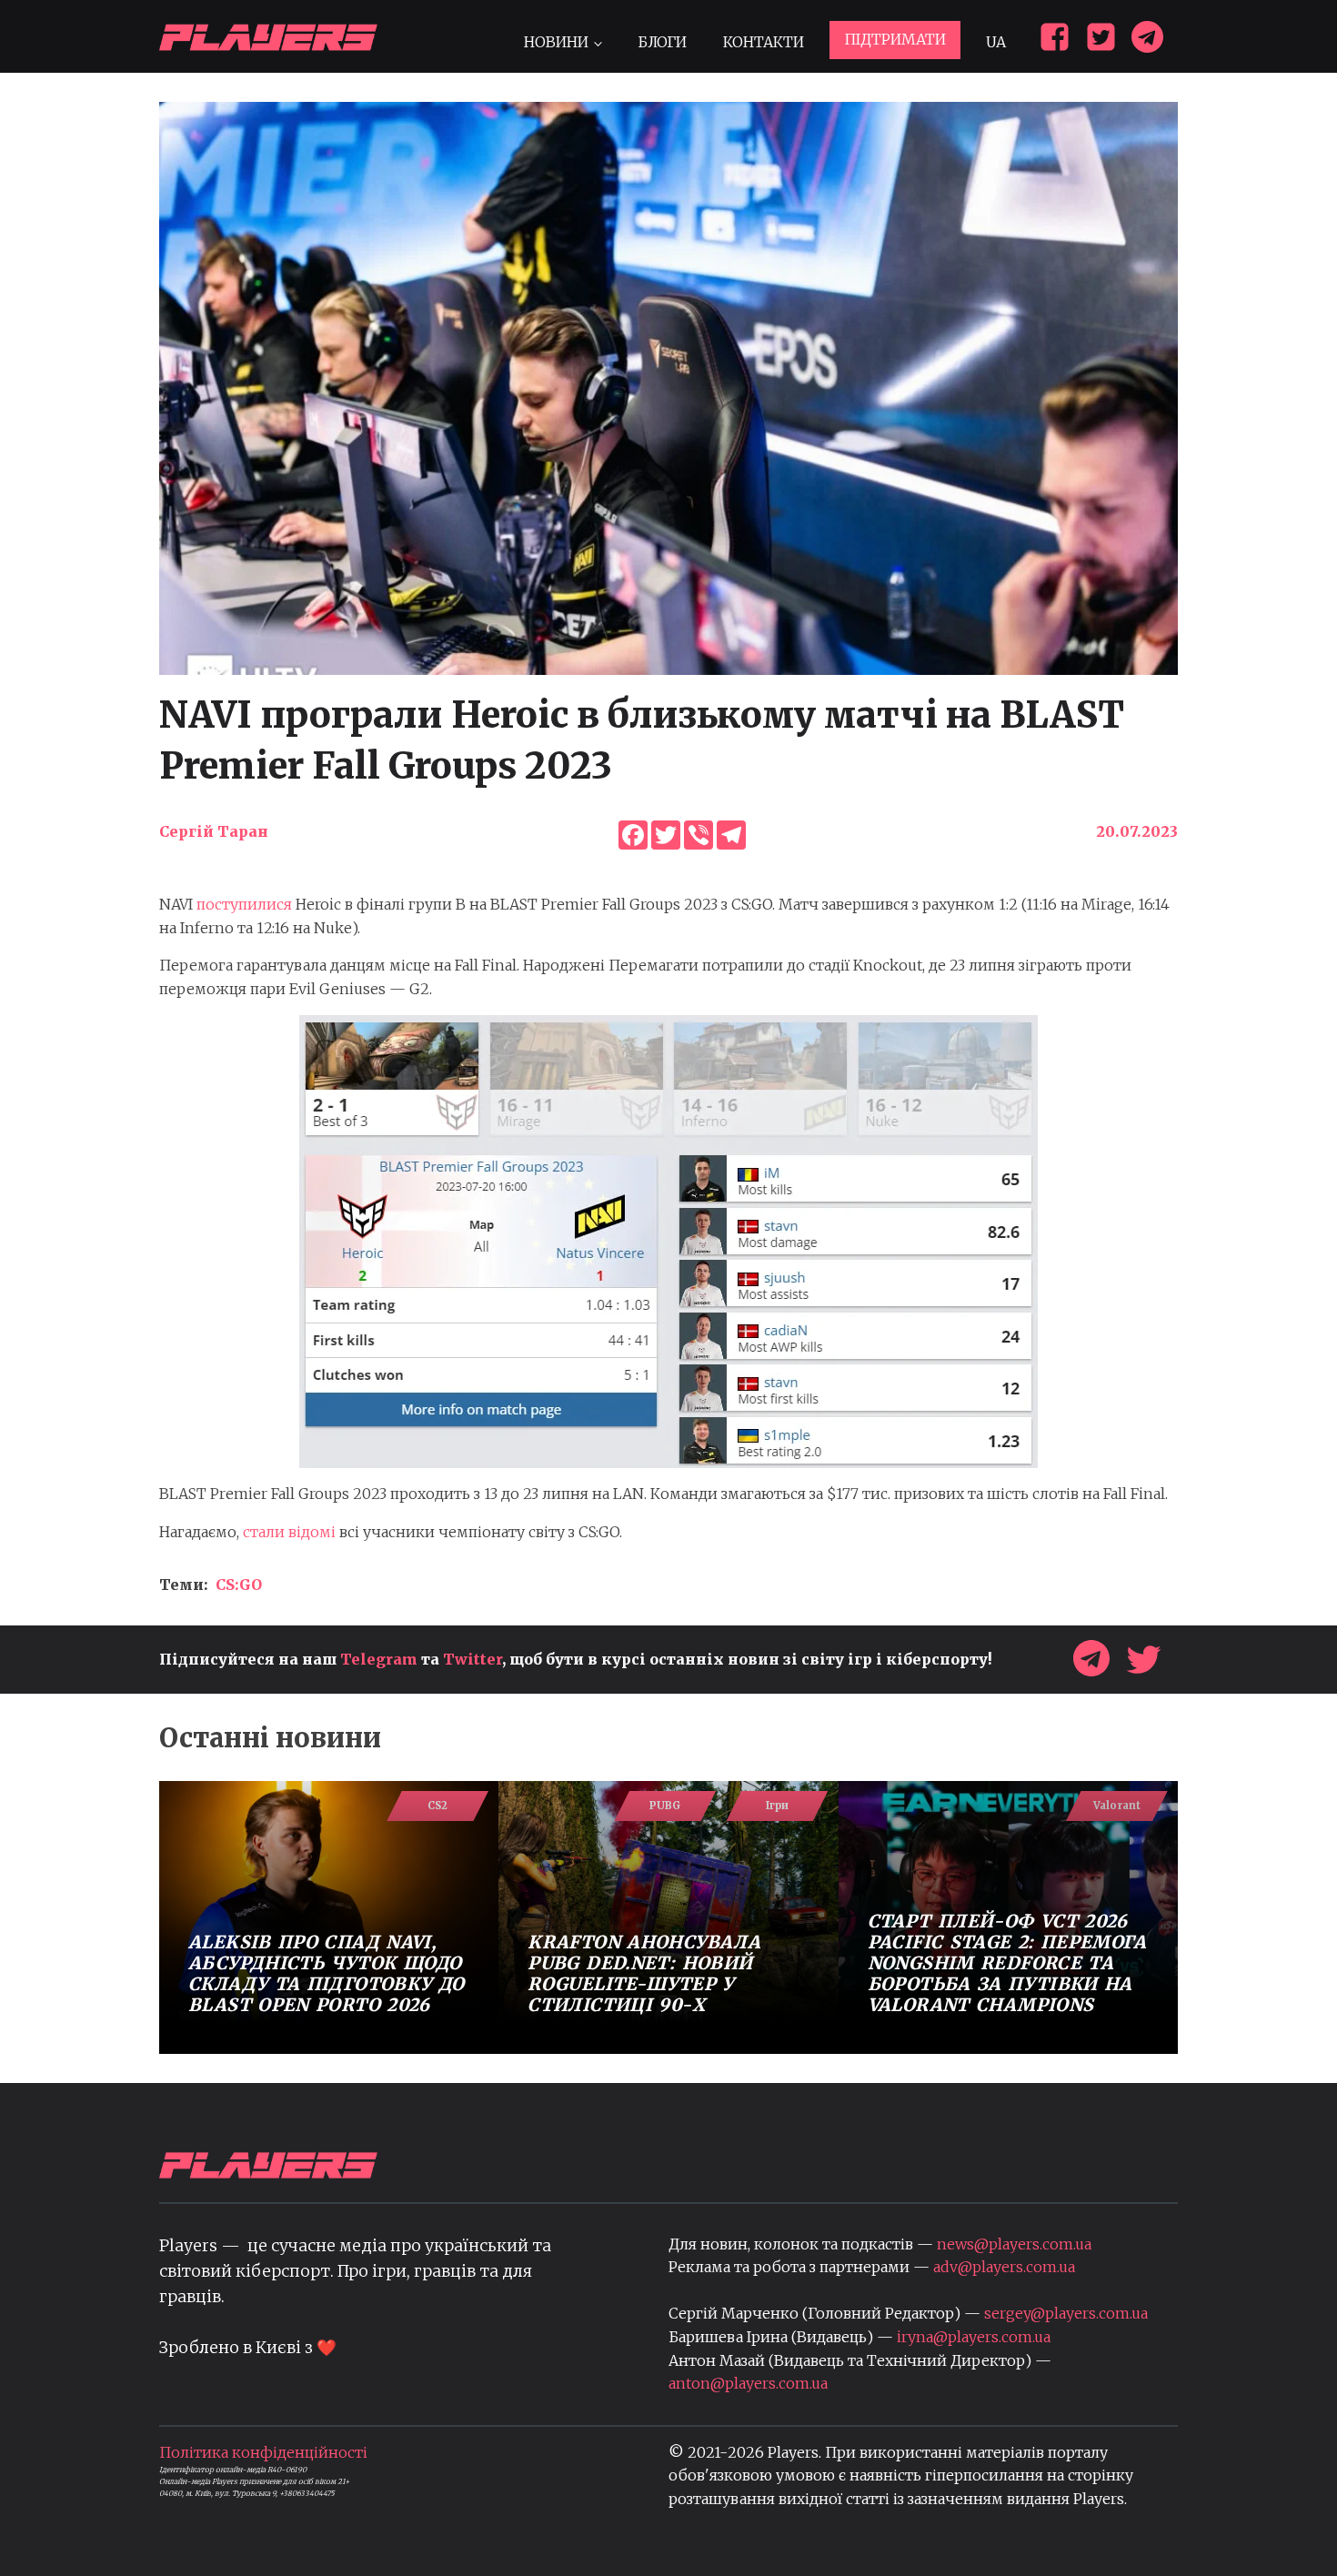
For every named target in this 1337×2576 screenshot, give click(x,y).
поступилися (244, 904)
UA (996, 42)
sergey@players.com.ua (1066, 2313)
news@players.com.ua (1014, 2244)
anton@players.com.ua (748, 2383)
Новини (556, 42)
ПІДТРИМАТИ (895, 39)
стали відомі (289, 1532)
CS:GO (239, 1585)
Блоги (662, 42)
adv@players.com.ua (1004, 2267)
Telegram (379, 1659)
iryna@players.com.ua (974, 2337)
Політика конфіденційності (263, 2452)
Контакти (764, 42)
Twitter (472, 1659)
